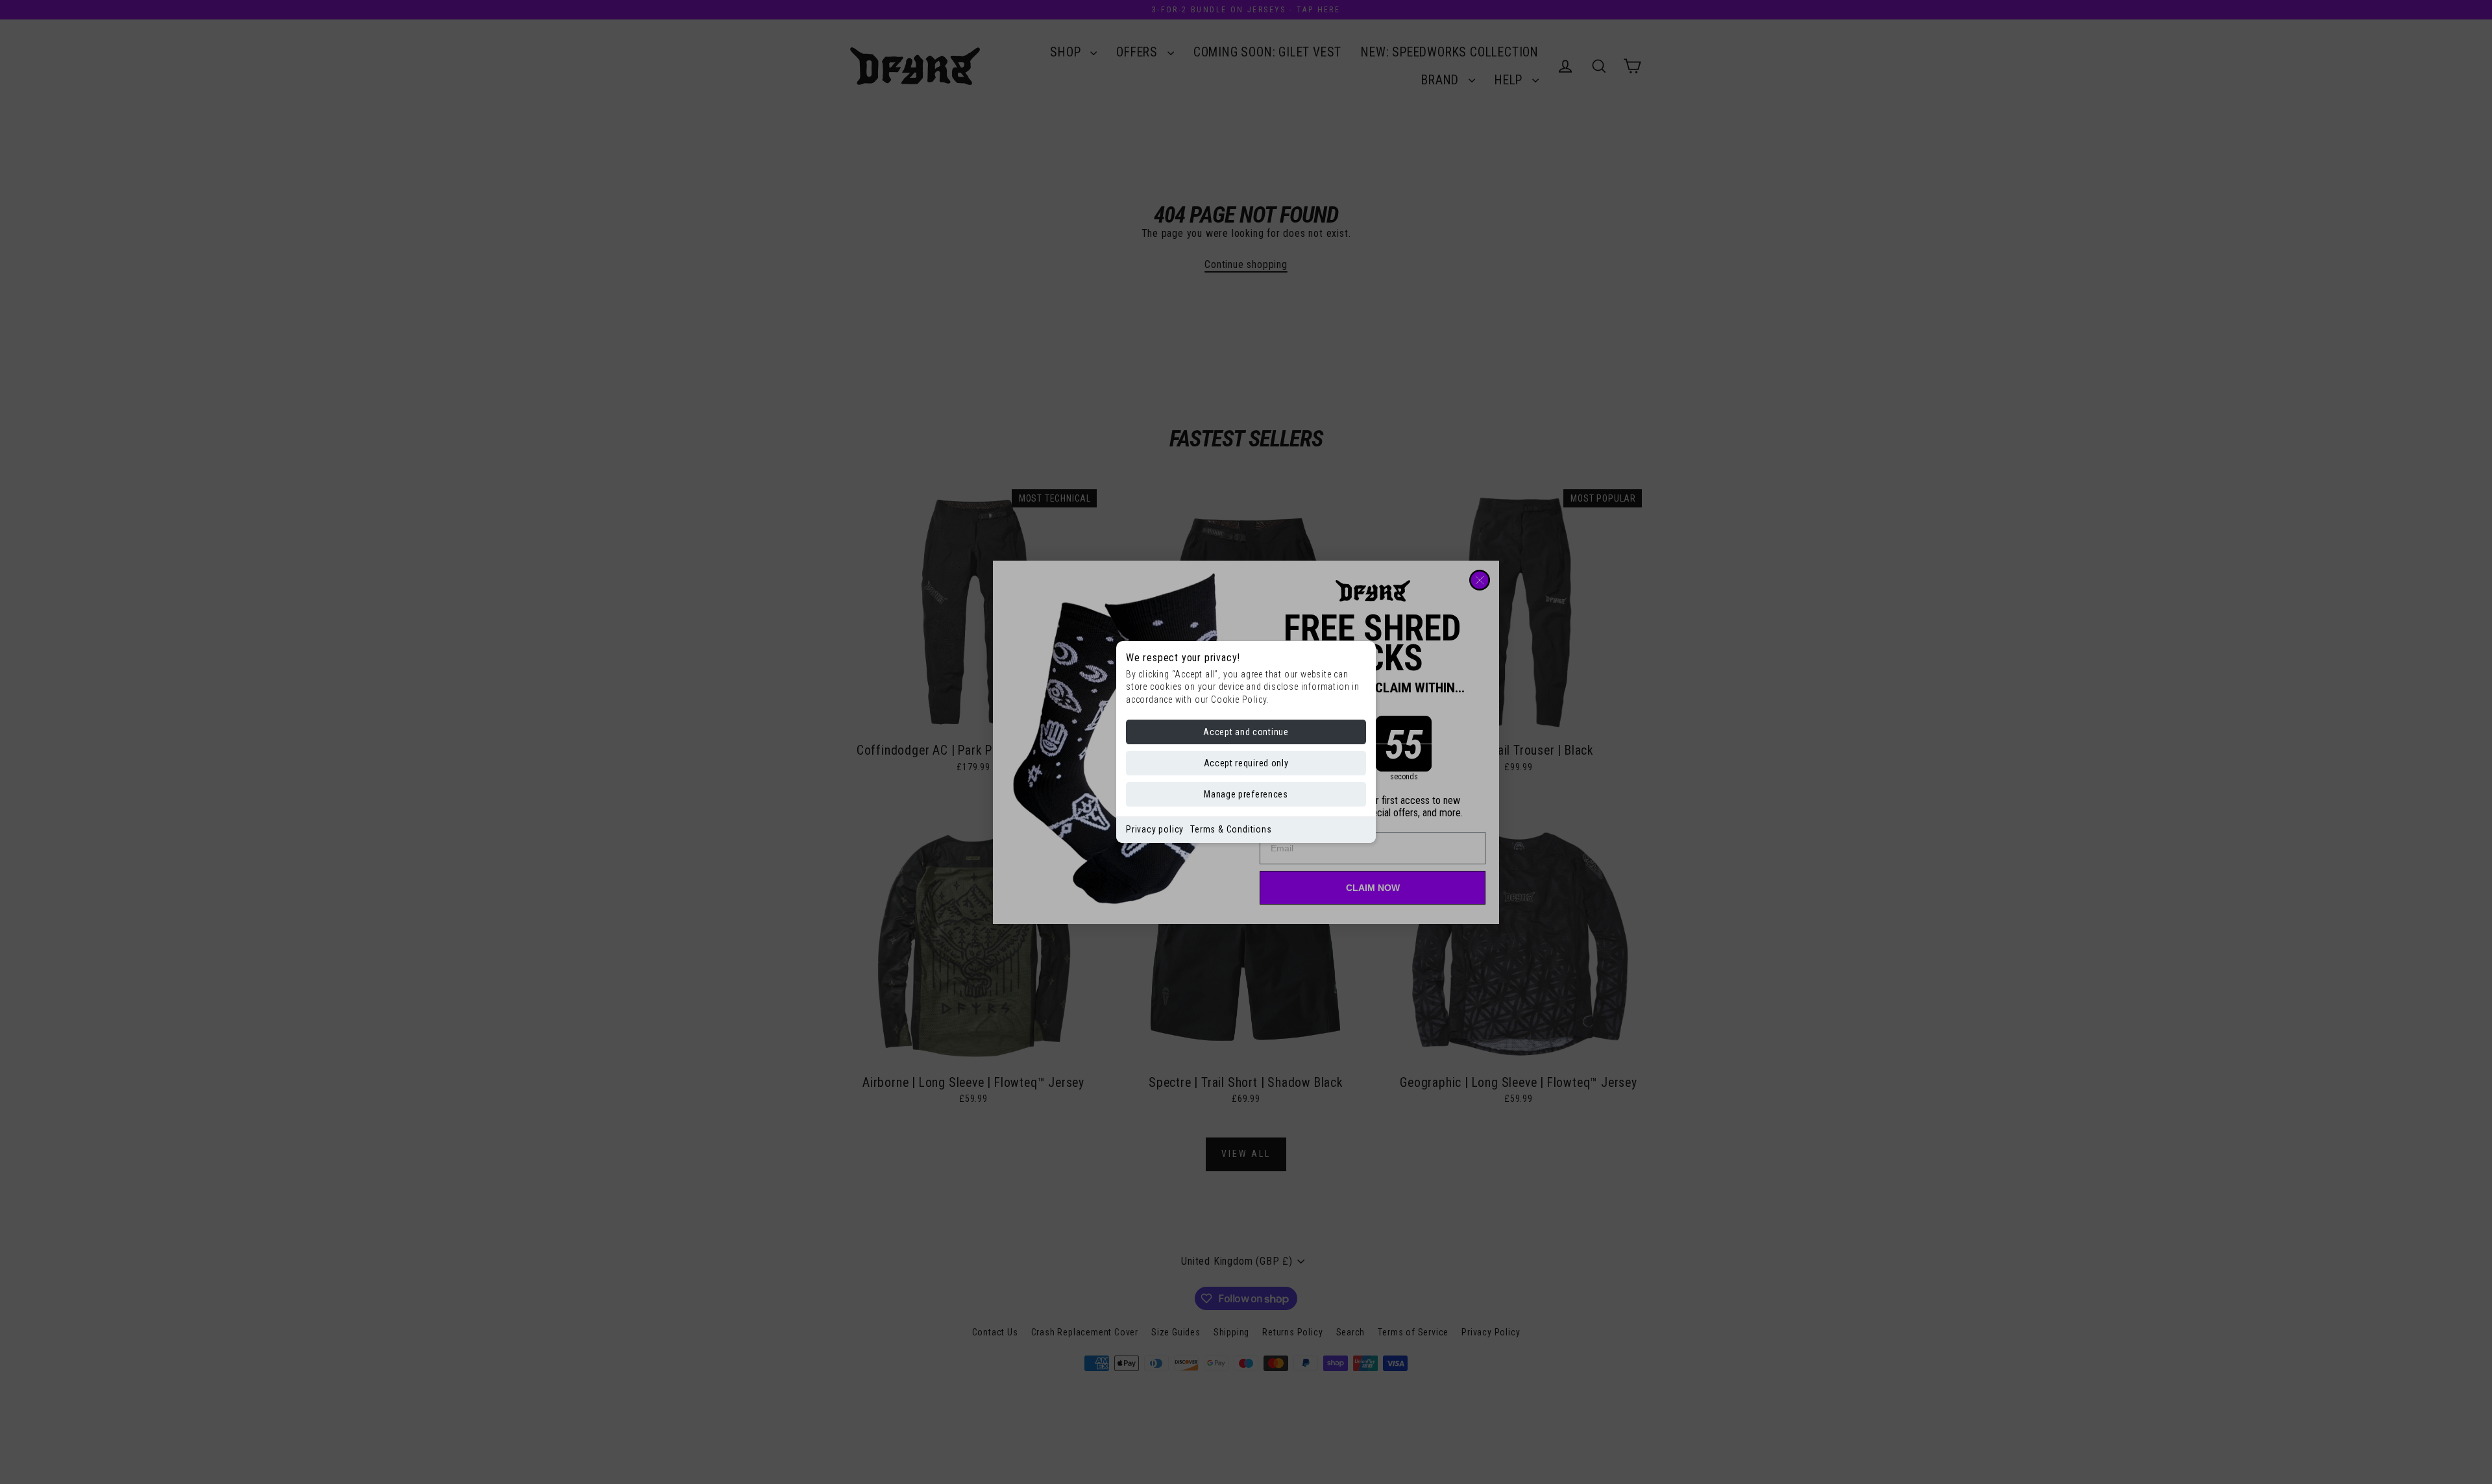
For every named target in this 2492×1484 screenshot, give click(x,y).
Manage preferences (1246, 794)
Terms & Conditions (1231, 829)
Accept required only (1246, 763)
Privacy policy (1155, 829)
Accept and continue (1246, 732)
